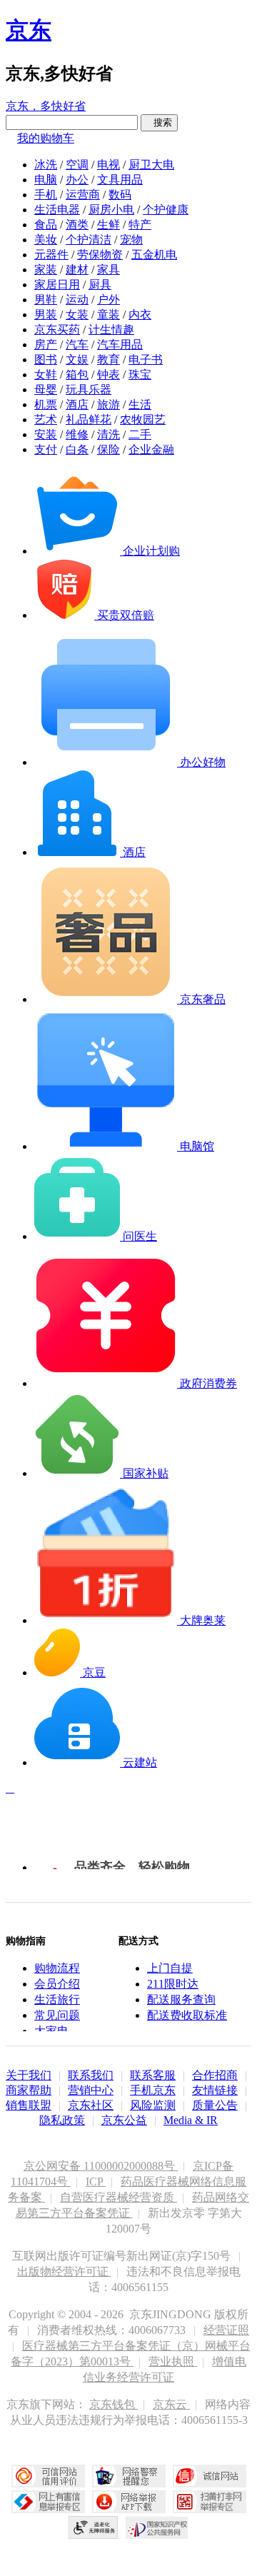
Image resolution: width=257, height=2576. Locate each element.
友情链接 (215, 2090)
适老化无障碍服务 (94, 2527)
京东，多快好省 (46, 106)
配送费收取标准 (187, 2015)
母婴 (46, 389)
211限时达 (173, 1984)
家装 (46, 270)
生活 (140, 404)
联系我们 (91, 2075)
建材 (77, 270)
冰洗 (46, 165)
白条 (77, 449)
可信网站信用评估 (48, 2476)
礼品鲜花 (89, 419)
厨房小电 (111, 210)
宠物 (131, 240)
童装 (109, 315)
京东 (29, 30)
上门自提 (170, 1968)
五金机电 (154, 255)
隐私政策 (62, 2120)
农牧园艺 (143, 419)
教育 (109, 359)
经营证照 (226, 2330)
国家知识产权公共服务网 (157, 2527)
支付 (46, 449)
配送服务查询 (181, 1999)
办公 (77, 180)
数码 (120, 195)
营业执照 (173, 2361)
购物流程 (57, 1968)
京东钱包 (114, 2404)
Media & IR (191, 2120)
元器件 (51, 255)
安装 (46, 434)
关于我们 (29, 2075)
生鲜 (109, 225)
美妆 (46, 240)
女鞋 (46, 374)
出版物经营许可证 (64, 2271)
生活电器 (57, 210)
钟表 (109, 374)
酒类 (77, 225)
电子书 (146, 359)
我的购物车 (46, 138)
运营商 (83, 195)
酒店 (77, 404)
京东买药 (57, 329)
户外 (109, 300)
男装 (46, 315)
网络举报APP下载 (129, 2502)
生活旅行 (57, 1999)
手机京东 (153, 2090)
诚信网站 (210, 2476)
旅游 (109, 404)
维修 (77, 434)
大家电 (51, 2031)
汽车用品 (120, 344)
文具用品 (120, 180)
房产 (46, 344)
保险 (109, 449)
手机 (46, 195)
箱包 (77, 374)
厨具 (100, 285)
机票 (46, 404)
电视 (109, 165)
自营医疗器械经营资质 (119, 2197)
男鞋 (46, 300)
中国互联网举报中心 (48, 2502)
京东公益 (124, 2120)
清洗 (109, 434)
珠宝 (140, 374)
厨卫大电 (151, 165)
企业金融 (151, 449)
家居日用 (57, 285)
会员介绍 (57, 1984)
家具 (109, 270)
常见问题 (57, 2015)
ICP (96, 2182)
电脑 (46, 180)
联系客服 (153, 2075)
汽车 (77, 344)
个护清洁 (89, 240)
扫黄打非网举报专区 (210, 2502)
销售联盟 (29, 2105)
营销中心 (91, 2090)
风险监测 (153, 2105)
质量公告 (215, 2105)
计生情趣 (111, 329)
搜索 (159, 122)
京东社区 (91, 2105)
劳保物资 (100, 255)
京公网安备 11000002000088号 (101, 2166)
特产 (140, 225)
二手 (140, 434)
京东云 (171, 2404)
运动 (77, 300)
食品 (46, 225)
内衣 (140, 315)
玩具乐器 (89, 389)
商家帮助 (29, 2090)
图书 (46, 359)
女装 (77, 315)
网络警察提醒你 (129, 2476)
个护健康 (166, 210)
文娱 (77, 359)
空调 (77, 165)
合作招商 (215, 2075)
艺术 (46, 419)
